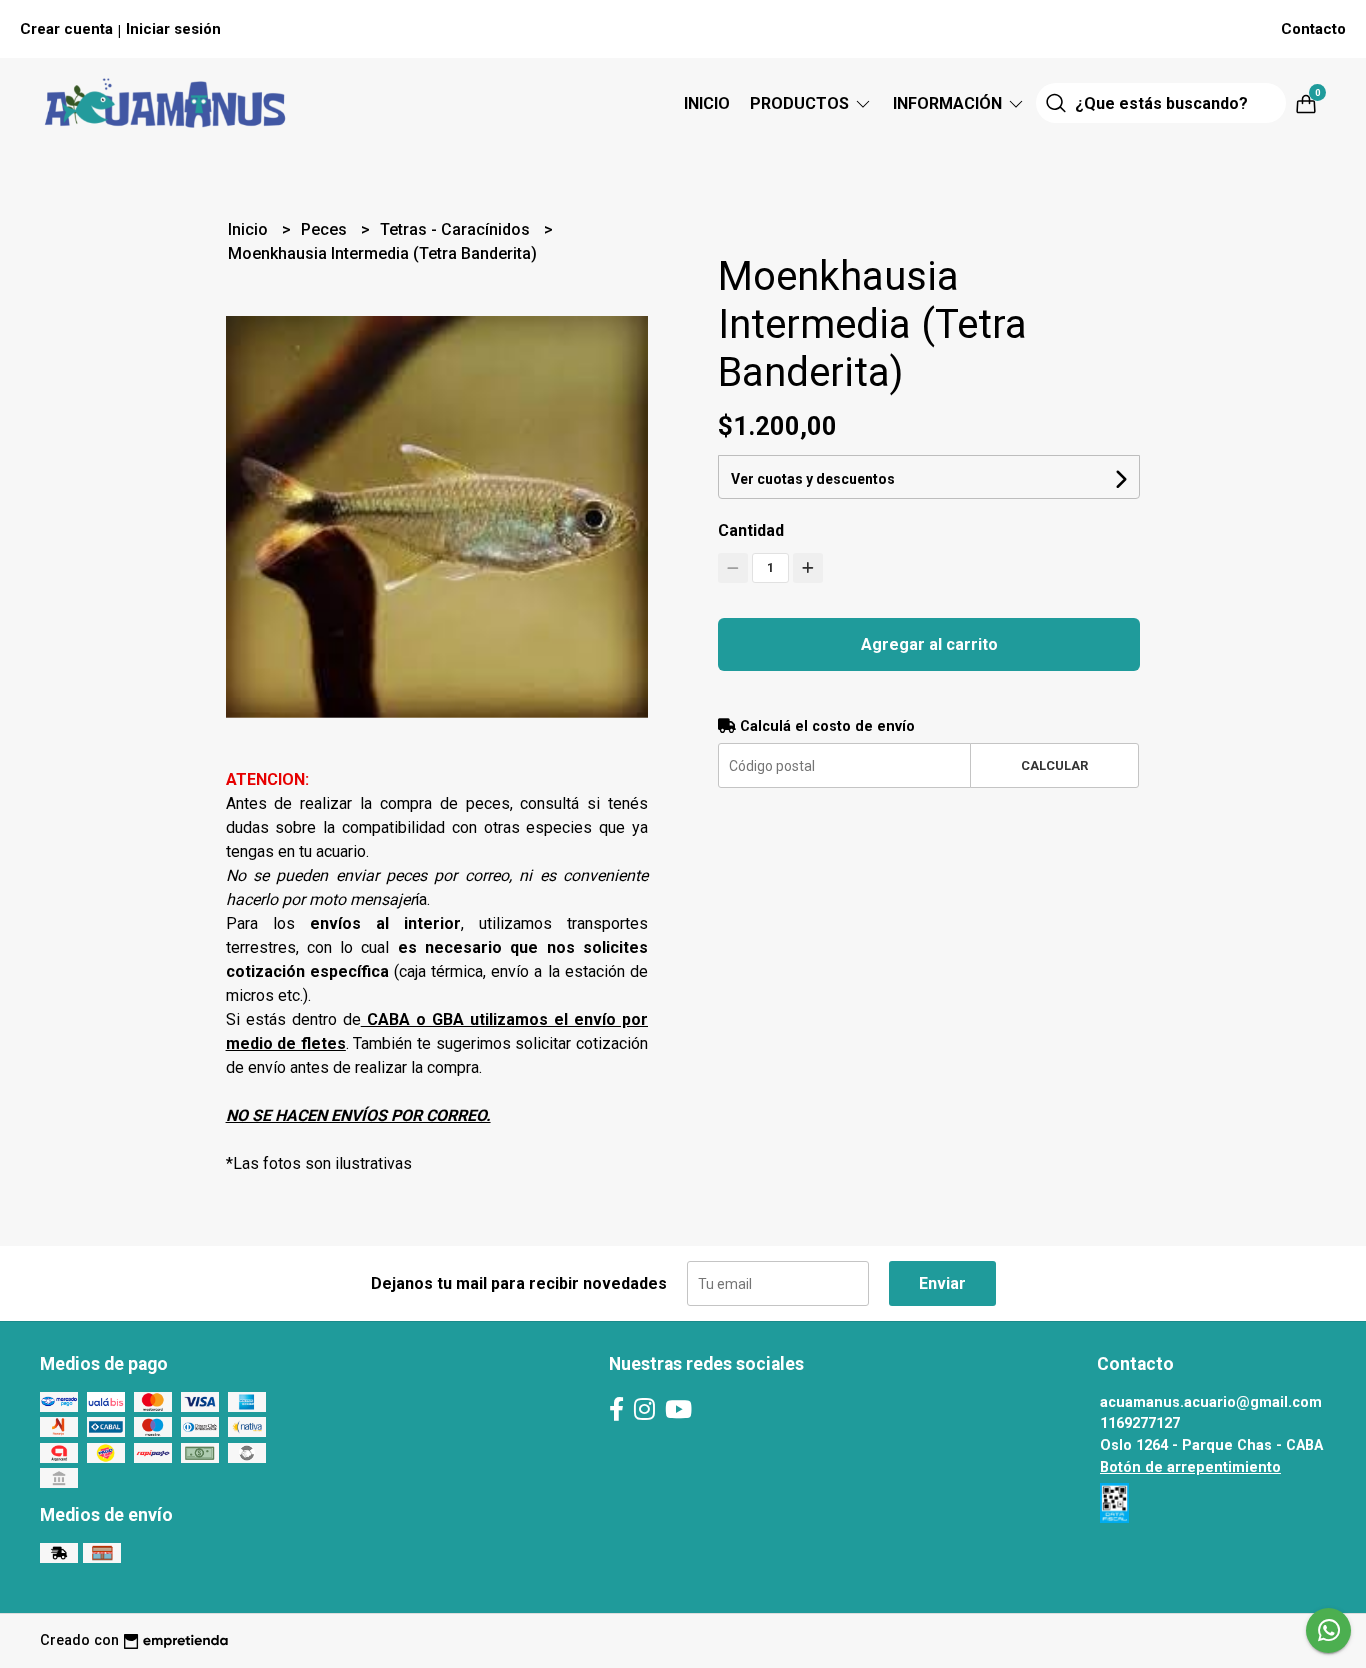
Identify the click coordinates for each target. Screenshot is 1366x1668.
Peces (326, 229)
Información (949, 103)
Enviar (942, 1283)
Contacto (1313, 29)
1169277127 (1140, 1423)
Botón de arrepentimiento (1190, 1467)
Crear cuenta (66, 29)
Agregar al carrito (929, 644)
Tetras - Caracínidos (457, 229)
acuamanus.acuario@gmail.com (1211, 1402)
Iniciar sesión (173, 29)
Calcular (1054, 765)
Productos (801, 103)
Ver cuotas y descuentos (813, 479)
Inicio (707, 103)
